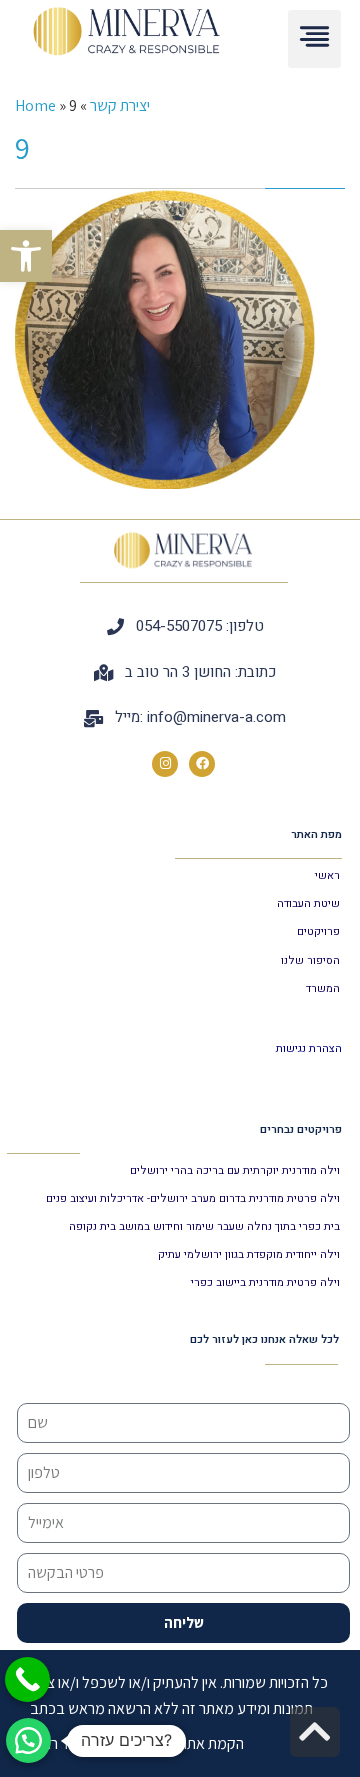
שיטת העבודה (308, 903)
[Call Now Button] (27, 1679)
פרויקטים (318, 931)
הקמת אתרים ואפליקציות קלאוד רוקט (137, 1743)
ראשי (327, 875)
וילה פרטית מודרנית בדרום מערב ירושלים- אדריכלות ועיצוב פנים (193, 1198)
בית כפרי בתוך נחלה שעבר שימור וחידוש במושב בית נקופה (204, 1226)
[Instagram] (165, 764)
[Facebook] (202, 764)
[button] (26, 256)
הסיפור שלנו (310, 960)
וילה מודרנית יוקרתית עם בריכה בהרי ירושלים (235, 1170)
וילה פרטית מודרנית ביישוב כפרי (265, 1282)
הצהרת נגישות (309, 1048)
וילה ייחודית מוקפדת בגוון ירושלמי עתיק (249, 1254)
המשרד (323, 988)
